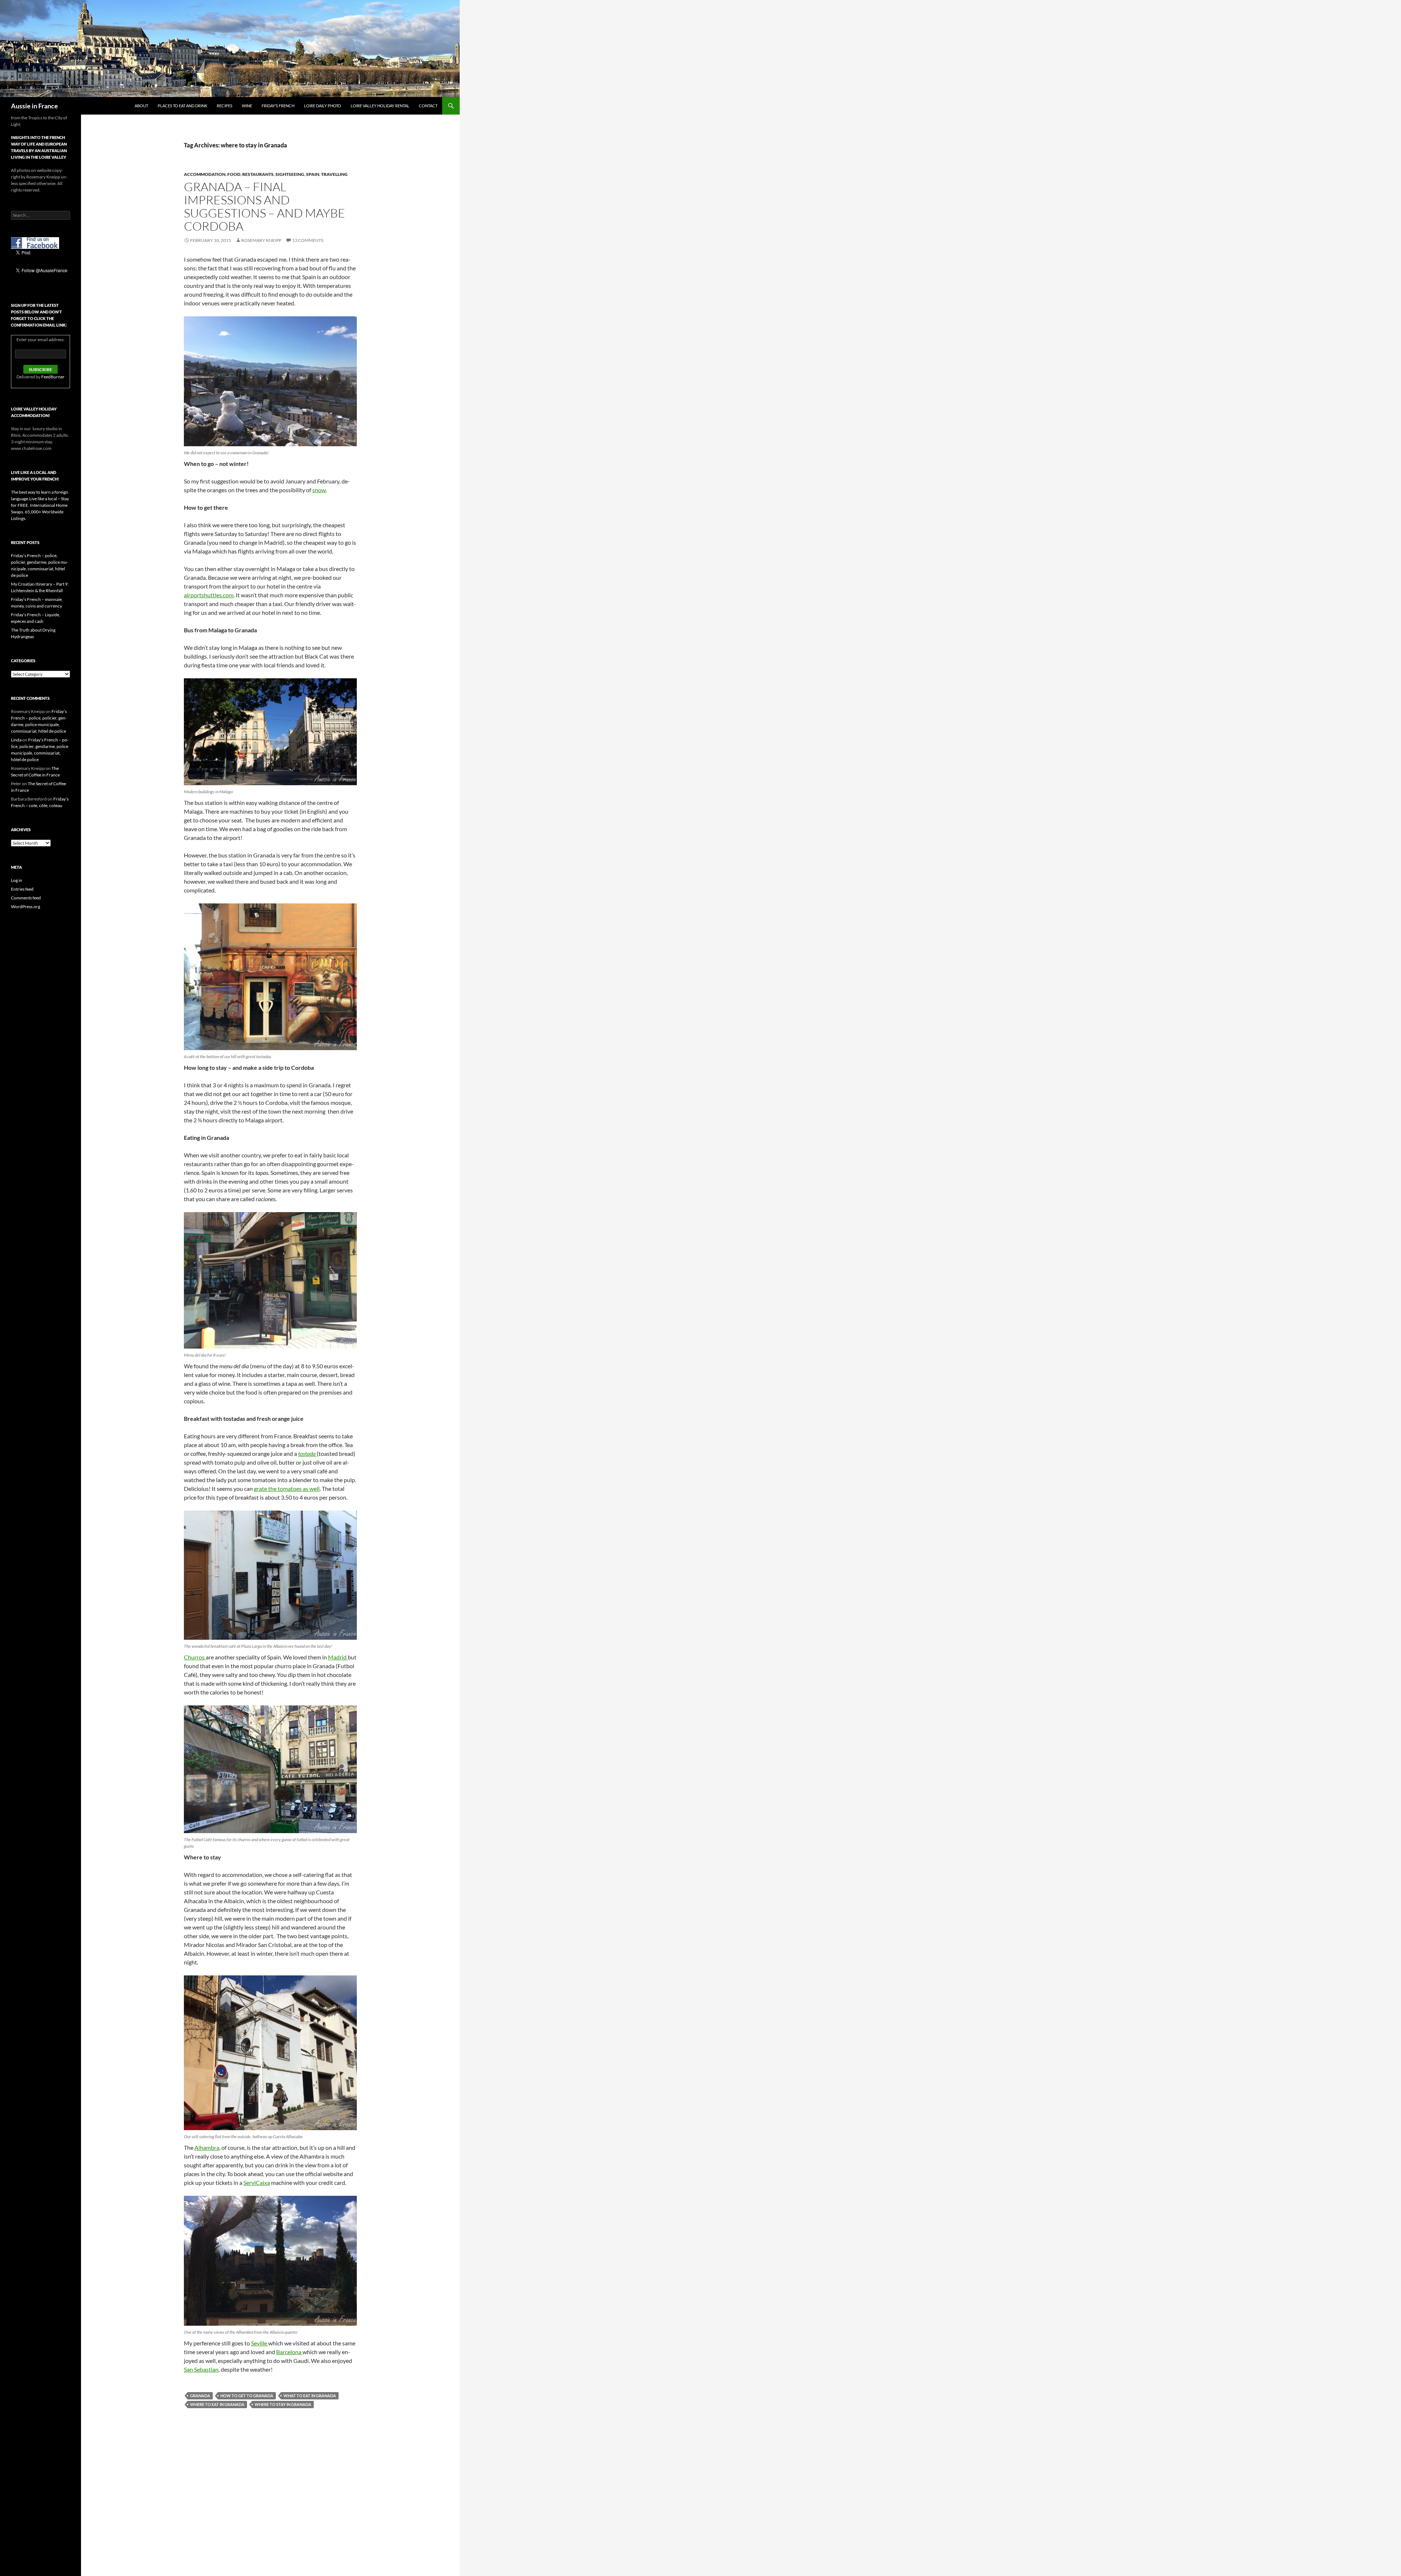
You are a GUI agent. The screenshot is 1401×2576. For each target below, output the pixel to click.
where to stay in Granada (283, 2404)
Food (234, 174)
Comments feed (26, 898)
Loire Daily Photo (323, 106)
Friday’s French (278, 106)
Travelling (334, 174)
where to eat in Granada (217, 2404)
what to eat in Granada (310, 2396)
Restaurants (258, 174)
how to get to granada (247, 2396)
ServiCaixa (257, 2182)
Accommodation (205, 174)
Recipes (225, 106)
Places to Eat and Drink (182, 106)
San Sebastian (201, 2369)
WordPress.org (26, 907)
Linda (16, 740)
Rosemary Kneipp (261, 240)
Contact (428, 106)
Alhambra (207, 2147)
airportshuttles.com (209, 595)
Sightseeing (290, 174)
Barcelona (289, 2352)
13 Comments (308, 240)
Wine (247, 106)
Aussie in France (34, 106)
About (141, 106)
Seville (260, 2343)
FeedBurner (53, 377)
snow (319, 490)
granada (200, 2396)
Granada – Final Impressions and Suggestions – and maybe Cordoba (265, 206)
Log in (17, 880)
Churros (195, 1657)
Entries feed (22, 889)
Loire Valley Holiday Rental (380, 106)
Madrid (338, 1657)
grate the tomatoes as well (287, 1488)
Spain (313, 174)
